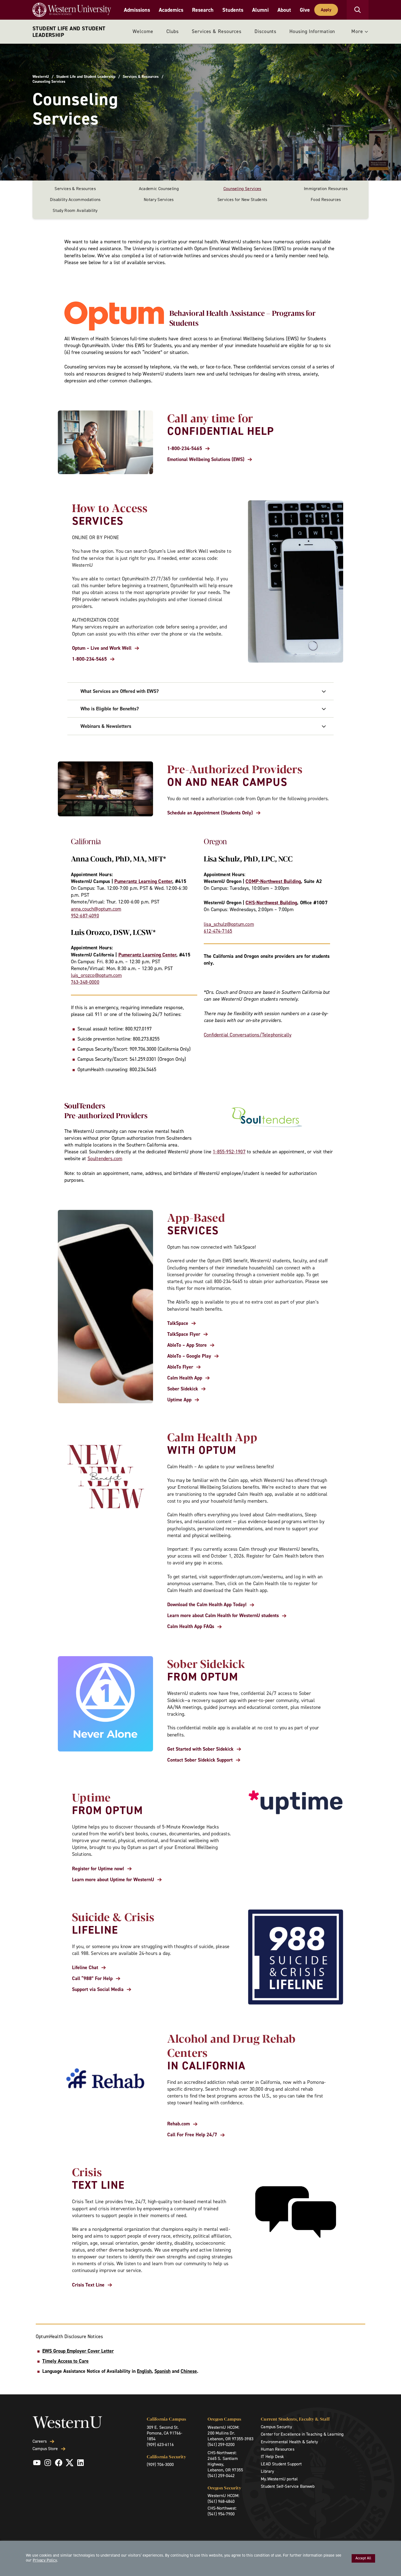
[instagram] (48, 2463)
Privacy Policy (45, 2560)
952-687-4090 (85, 916)
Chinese (189, 2371)
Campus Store (45, 2449)
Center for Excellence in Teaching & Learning (302, 2434)
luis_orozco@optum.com (96, 975)
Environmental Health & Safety (289, 2442)
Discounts (265, 31)
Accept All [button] (363, 2558)
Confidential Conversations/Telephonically (248, 1035)
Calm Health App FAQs (191, 1627)
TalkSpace (178, 1323)
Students (233, 10)
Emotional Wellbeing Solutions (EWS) (206, 460)
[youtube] (37, 2463)
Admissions (137, 10)
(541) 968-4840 (221, 2501)
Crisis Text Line (88, 2285)
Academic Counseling (159, 189)
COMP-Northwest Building (273, 881)
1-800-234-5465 (185, 449)
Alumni (260, 10)
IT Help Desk (272, 2457)
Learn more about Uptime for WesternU (113, 1880)
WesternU (41, 77)
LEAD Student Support (281, 2464)
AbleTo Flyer (180, 1367)
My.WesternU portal (279, 2479)
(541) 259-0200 (221, 2444)
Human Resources (277, 2449)
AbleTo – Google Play (189, 1356)
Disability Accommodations (75, 200)
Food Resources (326, 200)
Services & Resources (217, 31)
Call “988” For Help (92, 1979)
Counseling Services (242, 189)
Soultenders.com (105, 1159)
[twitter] (70, 2463)
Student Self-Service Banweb (288, 2486)
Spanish (162, 2371)
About (284, 10)
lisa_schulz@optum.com (229, 924)
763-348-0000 (85, 982)
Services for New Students (242, 200)
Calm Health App (185, 1378)
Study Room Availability (75, 210)
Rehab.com (179, 2124)
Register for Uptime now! (98, 1869)
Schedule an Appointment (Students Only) (210, 813)
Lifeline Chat (85, 1968)
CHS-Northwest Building (271, 903)
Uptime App (179, 1400)
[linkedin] (80, 2463)
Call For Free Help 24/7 (192, 2135)
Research (203, 10)
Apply (326, 10)
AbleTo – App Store (187, 1345)
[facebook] (59, 2463)
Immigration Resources (326, 189)
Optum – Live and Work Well (102, 648)
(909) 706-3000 (160, 2464)
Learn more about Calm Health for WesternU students (223, 1616)
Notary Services (159, 200)
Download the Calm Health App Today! (207, 1605)
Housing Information (312, 31)
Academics (171, 10)
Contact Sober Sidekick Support (200, 1760)
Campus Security (276, 2427)
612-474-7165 (218, 931)
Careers (40, 2441)
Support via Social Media (98, 1989)
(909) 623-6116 (160, 2444)
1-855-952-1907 (229, 1152)
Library (267, 2471)
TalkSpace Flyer (184, 1334)
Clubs (173, 31)
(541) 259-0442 (221, 2476)
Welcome (143, 31)
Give (305, 10)
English (144, 2371)
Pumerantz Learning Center (143, 881)
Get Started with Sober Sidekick (200, 1749)
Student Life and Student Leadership (69, 32)
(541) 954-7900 (221, 2514)
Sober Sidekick (183, 1389)
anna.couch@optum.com (96, 909)
